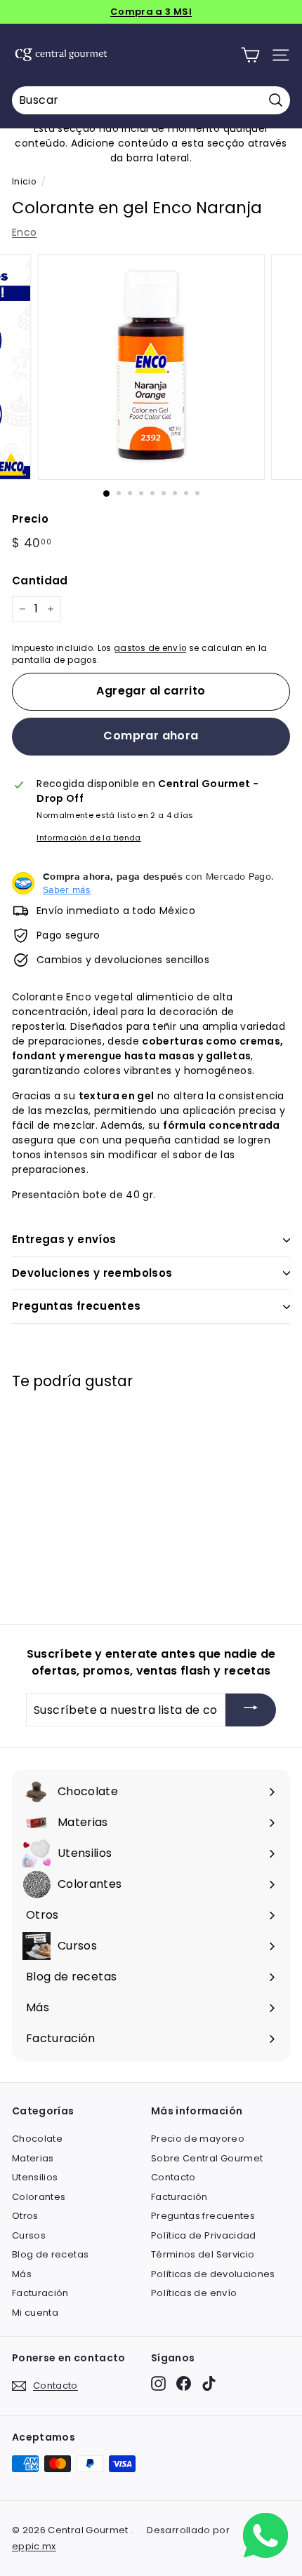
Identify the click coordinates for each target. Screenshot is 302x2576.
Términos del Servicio (203, 2254)
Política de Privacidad (204, 2235)
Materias (33, 2158)
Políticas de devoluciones (213, 2274)
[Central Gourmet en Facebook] (184, 2383)
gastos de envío (150, 648)
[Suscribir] (251, 1710)
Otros (25, 2216)
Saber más (67, 890)
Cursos (29, 2235)
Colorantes (39, 2197)
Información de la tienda (88, 838)
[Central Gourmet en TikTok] (209, 2383)
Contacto (173, 2177)
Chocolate (37, 2139)
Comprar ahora (151, 736)
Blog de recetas (50, 2254)
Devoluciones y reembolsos (92, 1273)
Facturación (40, 2293)
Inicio (24, 182)
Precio (30, 519)
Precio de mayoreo (198, 2139)
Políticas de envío (194, 2293)
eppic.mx (34, 2546)
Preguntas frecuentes (77, 1306)
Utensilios (35, 2177)
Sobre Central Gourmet (207, 2158)
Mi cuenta (35, 2313)
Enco (24, 232)
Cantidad (40, 581)
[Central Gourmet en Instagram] (158, 2383)
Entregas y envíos (64, 1239)
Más (22, 2274)
